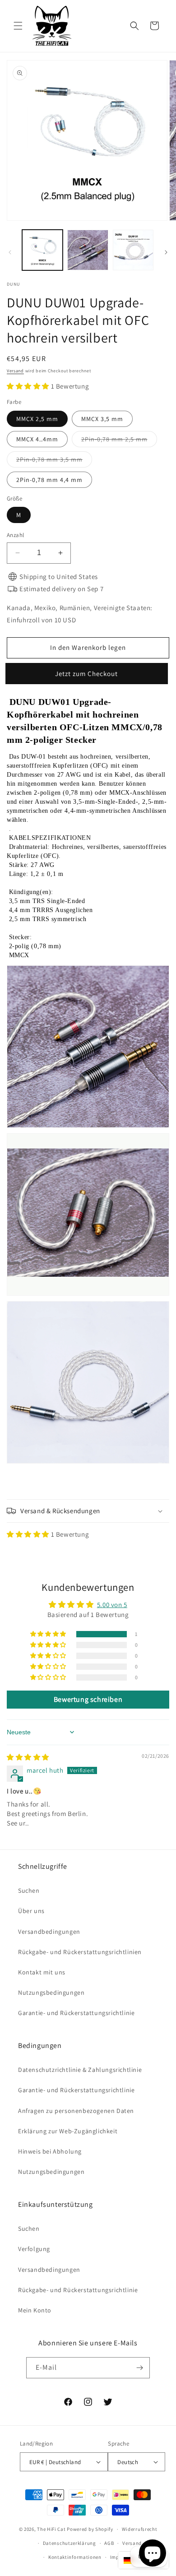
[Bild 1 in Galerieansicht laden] (42, 250)
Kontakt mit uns (42, 1972)
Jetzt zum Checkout (88, 674)
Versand (15, 371)
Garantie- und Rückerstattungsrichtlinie (76, 2013)
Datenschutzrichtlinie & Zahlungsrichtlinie (80, 2070)
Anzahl (15, 535)
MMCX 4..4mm (37, 439)
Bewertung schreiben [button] (88, 1699)
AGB (109, 2543)
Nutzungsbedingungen (51, 1992)
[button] (18, 26)
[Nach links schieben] (10, 252)
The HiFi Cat (51, 2529)
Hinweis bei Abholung (50, 2151)
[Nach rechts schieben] (166, 252)
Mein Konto (35, 2310)
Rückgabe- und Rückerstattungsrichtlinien (80, 1952)
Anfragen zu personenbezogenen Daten (76, 2111)
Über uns (31, 1911)
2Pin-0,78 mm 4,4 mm (49, 480)
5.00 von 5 (112, 1605)
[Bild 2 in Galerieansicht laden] (88, 250)
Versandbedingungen (49, 1932)
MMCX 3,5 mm (102, 419)
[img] (28, 1757)
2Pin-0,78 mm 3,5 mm (54, 461)
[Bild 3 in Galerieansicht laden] (133, 250)
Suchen (29, 1890)
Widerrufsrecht (140, 2529)
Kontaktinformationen (75, 2557)
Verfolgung (34, 2249)
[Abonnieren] (139, 2368)
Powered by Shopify (90, 2529)
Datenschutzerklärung (69, 2543)
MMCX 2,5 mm (37, 419)
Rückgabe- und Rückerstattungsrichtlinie (78, 2290)
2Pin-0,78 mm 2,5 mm (119, 441)
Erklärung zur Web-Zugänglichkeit (68, 2131)
